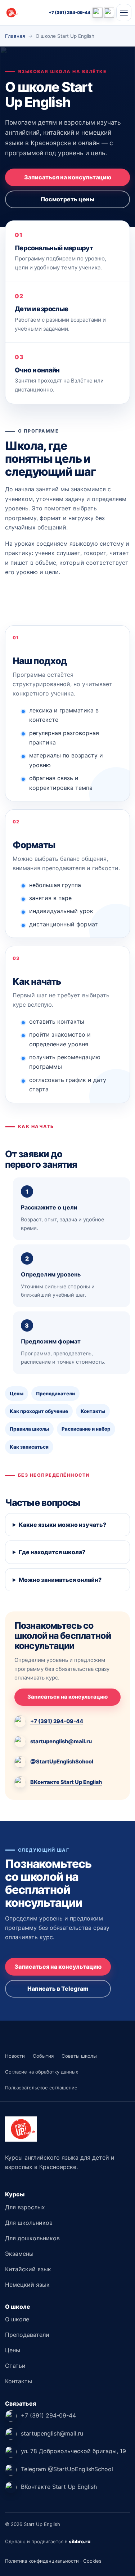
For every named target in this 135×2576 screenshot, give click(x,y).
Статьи (15, 2366)
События (43, 2056)
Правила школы (29, 1429)
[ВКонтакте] (109, 13)
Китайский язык (28, 2269)
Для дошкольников (32, 2238)
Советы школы (79, 2056)
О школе (17, 2319)
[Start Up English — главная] (25, 13)
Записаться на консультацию (68, 177)
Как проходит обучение (39, 1411)
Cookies (92, 2561)
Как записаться (29, 1447)
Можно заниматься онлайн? (60, 1580)
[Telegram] (98, 13)
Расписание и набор (86, 1429)
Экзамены (19, 2254)
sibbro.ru (80, 2541)
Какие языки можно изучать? (62, 1525)
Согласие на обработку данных (42, 2072)
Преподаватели (55, 1394)
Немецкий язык (27, 2285)
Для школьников (29, 2223)
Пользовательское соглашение (41, 2088)
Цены (17, 1394)
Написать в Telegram (58, 1989)
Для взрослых (25, 2207)
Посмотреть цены (67, 199)
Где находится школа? (52, 1552)
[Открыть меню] (124, 13)
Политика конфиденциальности (42, 2561)
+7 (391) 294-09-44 (69, 13)
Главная (15, 36)
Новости (15, 2056)
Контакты (93, 1411)
